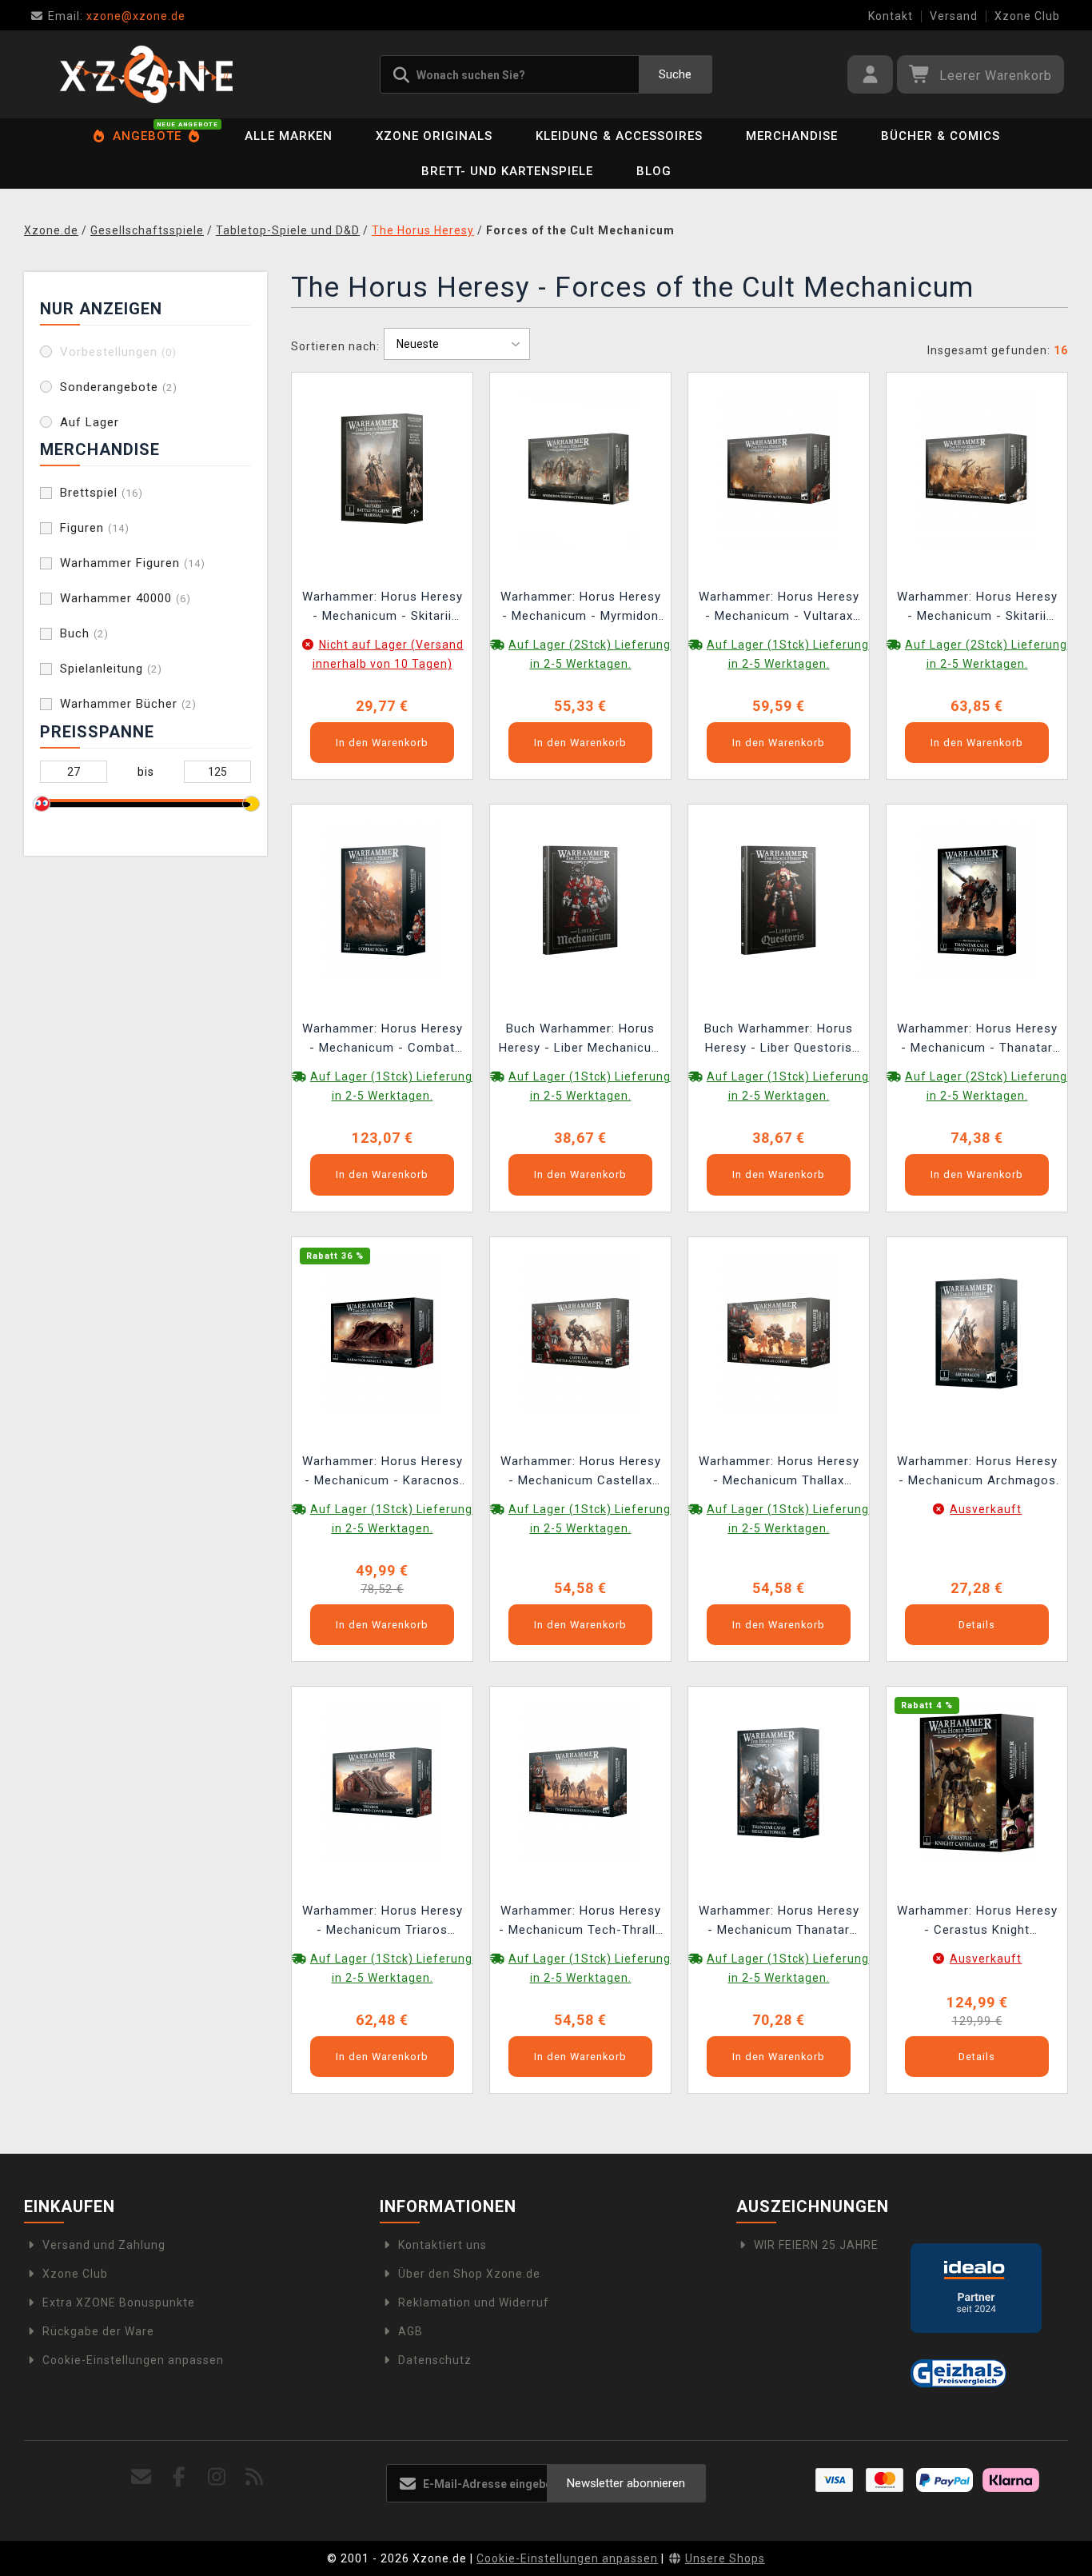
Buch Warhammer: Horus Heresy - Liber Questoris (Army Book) (779, 1040)
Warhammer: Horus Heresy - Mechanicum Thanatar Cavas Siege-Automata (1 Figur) (779, 1922)
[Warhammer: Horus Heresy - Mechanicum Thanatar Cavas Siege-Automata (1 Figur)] (779, 1782)
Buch (84, 633)
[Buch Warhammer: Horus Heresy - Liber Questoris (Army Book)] (779, 900)
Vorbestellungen (118, 352)
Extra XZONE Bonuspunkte (119, 2302)
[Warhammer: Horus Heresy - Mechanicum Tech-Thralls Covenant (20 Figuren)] (580, 1782)
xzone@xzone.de (117, 16)
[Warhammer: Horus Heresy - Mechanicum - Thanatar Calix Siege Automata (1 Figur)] (977, 900)
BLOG (654, 171)
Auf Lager (90, 422)
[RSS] (255, 2477)
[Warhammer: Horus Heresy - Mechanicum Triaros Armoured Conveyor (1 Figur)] (382, 1782)
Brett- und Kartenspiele (507, 171)
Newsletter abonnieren (626, 2483)
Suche (675, 74)
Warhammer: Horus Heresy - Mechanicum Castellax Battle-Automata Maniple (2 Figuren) (581, 1473)
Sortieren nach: (335, 346)
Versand (954, 16)
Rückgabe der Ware (98, 2331)
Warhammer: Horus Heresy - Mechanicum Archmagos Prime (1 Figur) (977, 1473)
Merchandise (792, 136)
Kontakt (891, 16)
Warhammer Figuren (133, 563)
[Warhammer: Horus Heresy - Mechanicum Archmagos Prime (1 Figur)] (977, 1332)
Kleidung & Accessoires (619, 136)
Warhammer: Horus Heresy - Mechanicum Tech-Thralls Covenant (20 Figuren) (581, 1922)
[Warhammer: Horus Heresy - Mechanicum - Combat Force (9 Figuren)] (382, 900)
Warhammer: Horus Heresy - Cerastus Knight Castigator (977, 1922)
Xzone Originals (434, 136)
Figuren (95, 528)
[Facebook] (179, 2477)
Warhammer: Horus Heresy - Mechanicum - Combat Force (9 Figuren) (383, 1040)
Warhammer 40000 (126, 598)
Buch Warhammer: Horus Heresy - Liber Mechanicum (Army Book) (581, 1040)
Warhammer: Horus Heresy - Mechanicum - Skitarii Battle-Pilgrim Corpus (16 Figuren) (977, 608)
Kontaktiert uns (442, 2245)
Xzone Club (1027, 16)
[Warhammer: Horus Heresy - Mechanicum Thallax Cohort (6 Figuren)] (779, 1332)
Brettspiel (102, 493)
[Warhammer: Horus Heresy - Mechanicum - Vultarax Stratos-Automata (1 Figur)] (779, 468)
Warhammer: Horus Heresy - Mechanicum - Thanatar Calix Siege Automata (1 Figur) (977, 1040)
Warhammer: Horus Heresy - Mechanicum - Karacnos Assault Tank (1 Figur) (383, 1473)
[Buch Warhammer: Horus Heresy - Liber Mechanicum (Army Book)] (580, 900)
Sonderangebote (119, 387)
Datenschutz (435, 2360)
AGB (410, 2331)
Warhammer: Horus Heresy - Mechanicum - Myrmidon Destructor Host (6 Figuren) (581, 608)
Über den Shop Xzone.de (469, 2274)
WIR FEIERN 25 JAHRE (816, 2245)
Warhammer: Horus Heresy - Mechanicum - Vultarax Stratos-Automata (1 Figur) (779, 608)
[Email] (141, 2477)
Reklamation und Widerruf (474, 2302)
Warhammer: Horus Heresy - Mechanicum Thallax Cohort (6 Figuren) (779, 1473)
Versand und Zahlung (104, 2245)
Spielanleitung (111, 669)
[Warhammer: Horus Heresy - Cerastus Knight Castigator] (977, 1782)
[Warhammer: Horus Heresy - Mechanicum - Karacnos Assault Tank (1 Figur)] (382, 1332)
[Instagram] (217, 2477)
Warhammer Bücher (128, 704)
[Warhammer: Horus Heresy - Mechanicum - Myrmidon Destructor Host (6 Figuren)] (580, 468)
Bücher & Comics (941, 136)
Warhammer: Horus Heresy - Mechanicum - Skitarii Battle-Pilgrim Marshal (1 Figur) (383, 608)
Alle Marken (289, 136)
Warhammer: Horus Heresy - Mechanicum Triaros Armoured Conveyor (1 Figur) (383, 1922)
